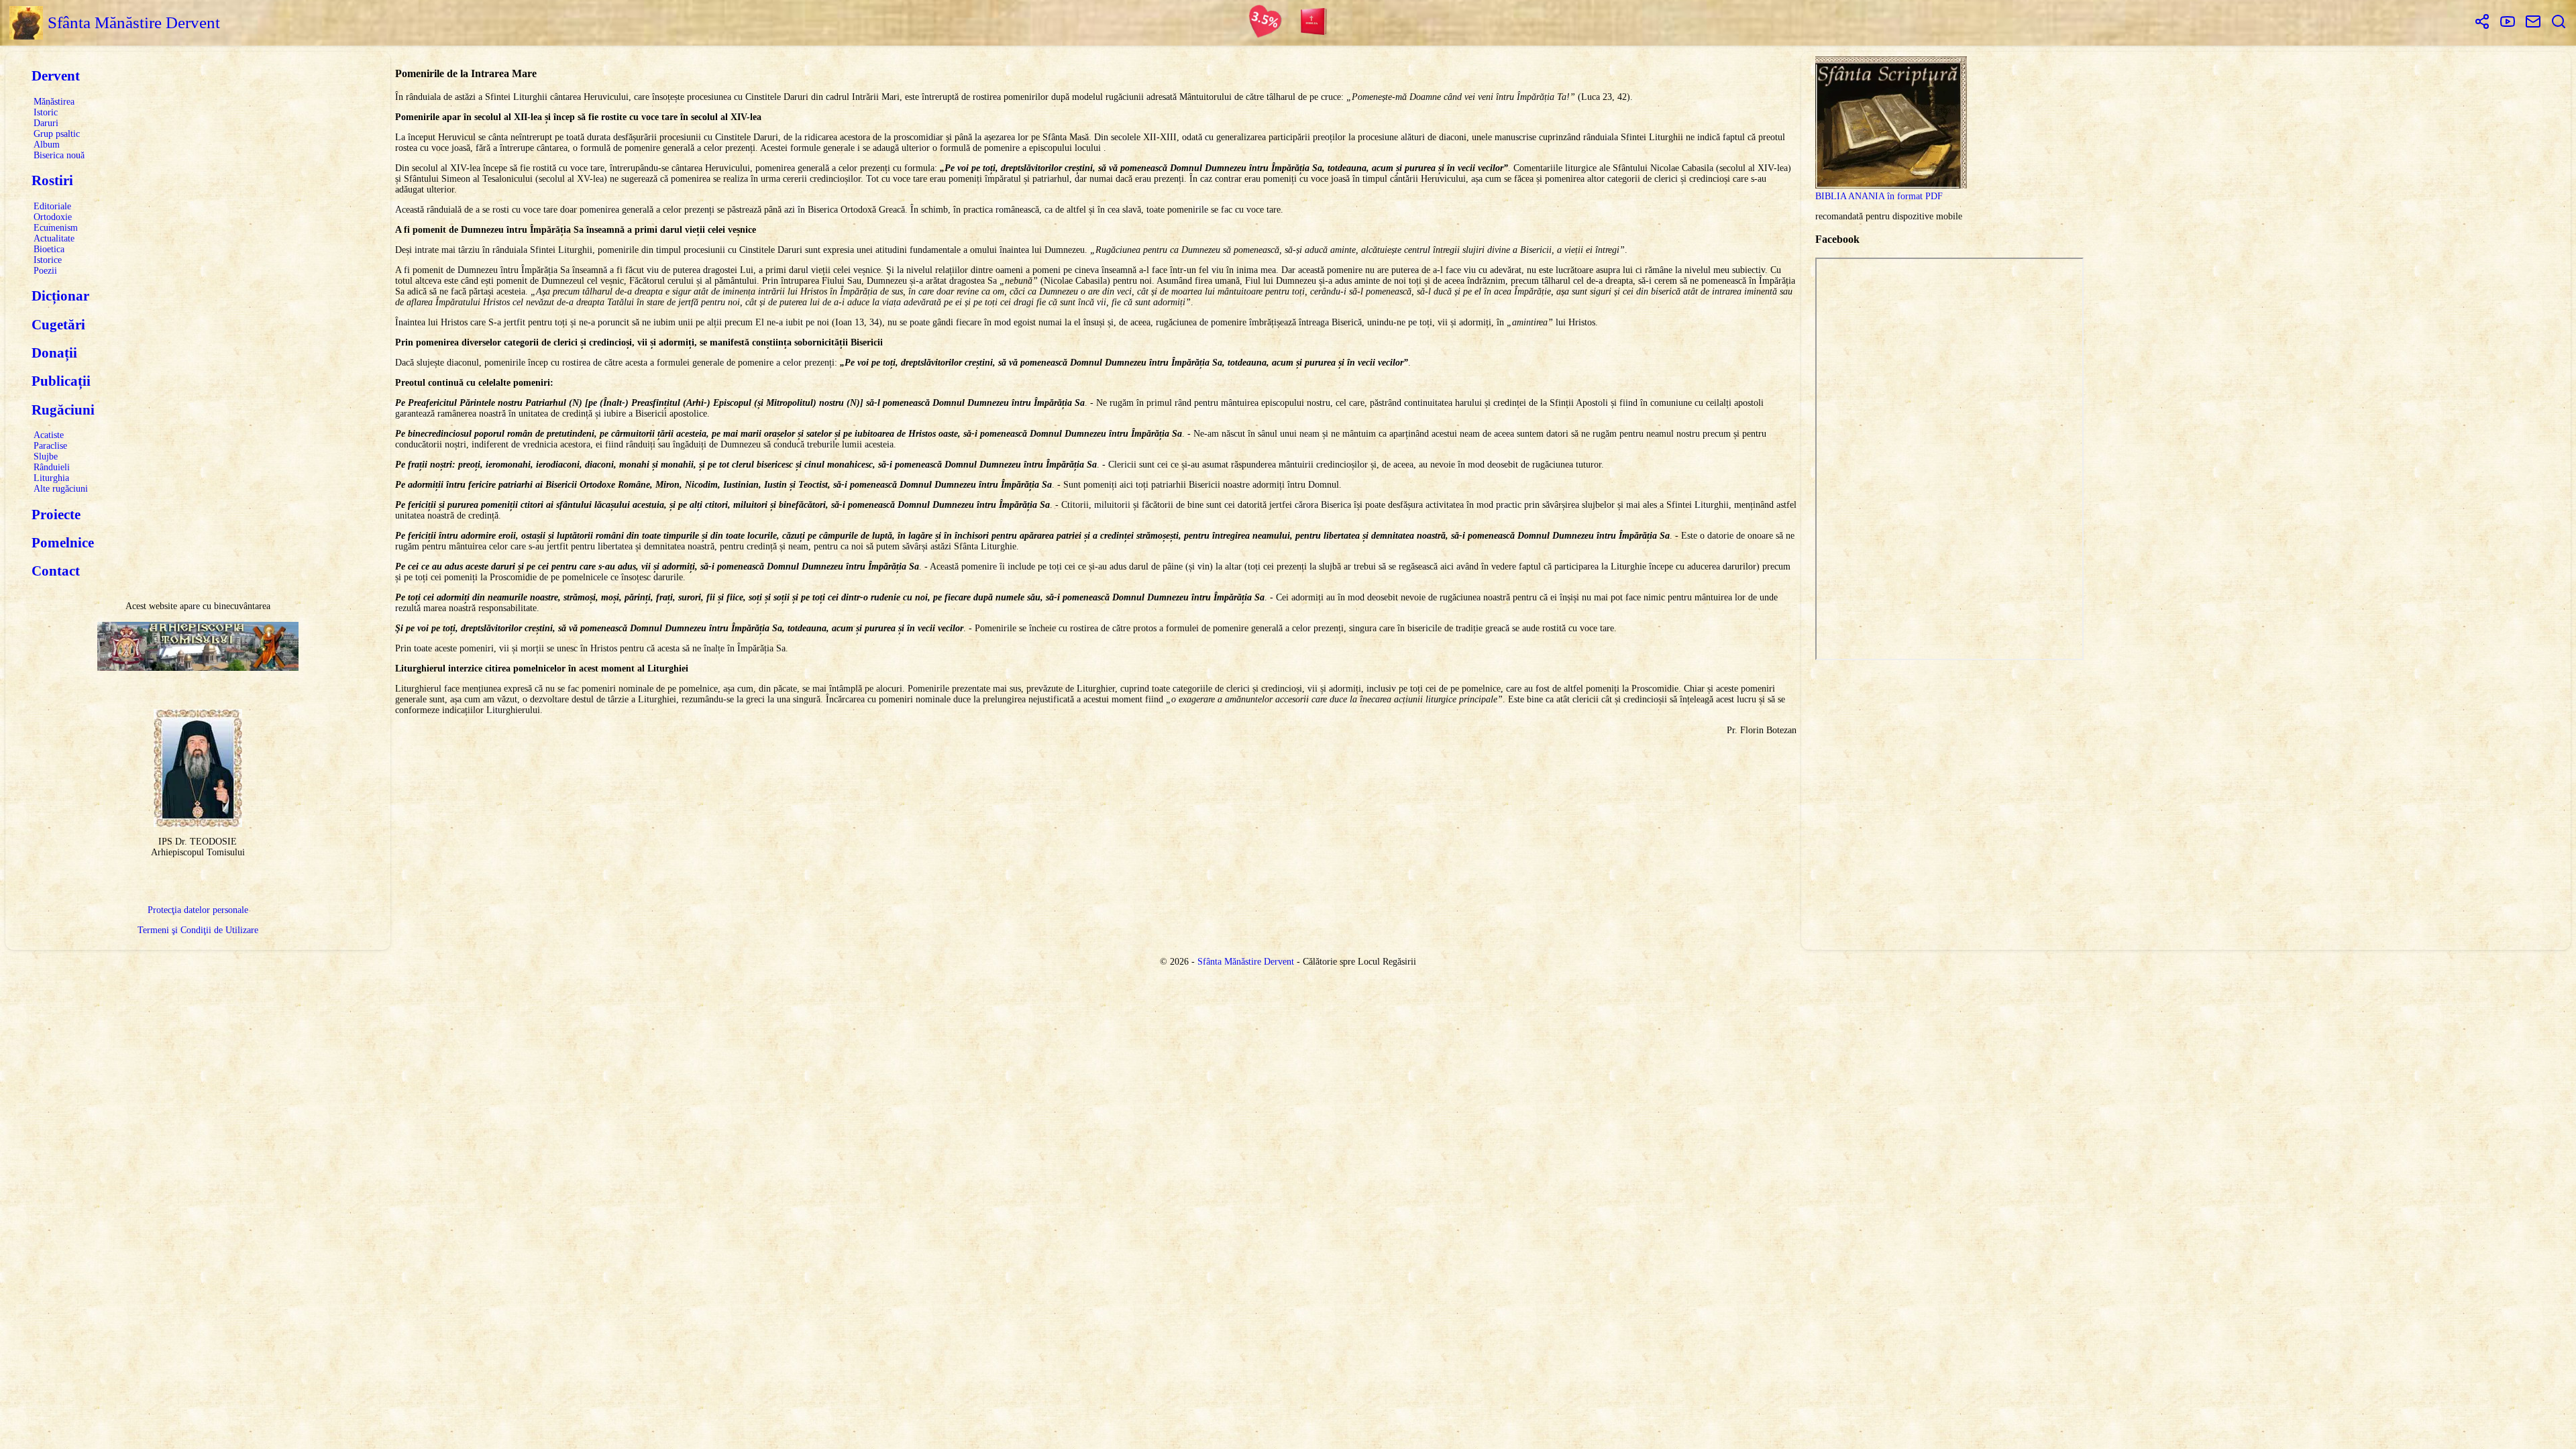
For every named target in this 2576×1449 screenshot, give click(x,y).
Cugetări (58, 325)
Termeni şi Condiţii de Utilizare (198, 930)
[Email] (2533, 23)
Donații (54, 353)
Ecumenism (56, 228)
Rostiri (52, 180)
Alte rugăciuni (61, 489)
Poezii (45, 271)
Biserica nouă (59, 155)
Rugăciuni (63, 410)
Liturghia (51, 478)
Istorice (48, 260)
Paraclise (50, 446)
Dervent (56, 76)
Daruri (46, 123)
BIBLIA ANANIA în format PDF (1879, 196)
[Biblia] (1314, 23)
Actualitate (54, 238)
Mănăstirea (54, 102)
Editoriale (52, 206)
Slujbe (46, 457)
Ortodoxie (53, 217)
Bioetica (49, 249)
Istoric (46, 112)
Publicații (61, 381)
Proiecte (56, 515)
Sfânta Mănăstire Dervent (1246, 962)
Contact (56, 571)
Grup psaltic (57, 134)
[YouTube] (2508, 23)
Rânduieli (52, 467)
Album (47, 145)
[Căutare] (2559, 23)
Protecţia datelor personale (198, 910)
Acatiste (49, 435)
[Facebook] (2482, 23)
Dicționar (60, 296)
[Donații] (1265, 23)
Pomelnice (63, 543)
